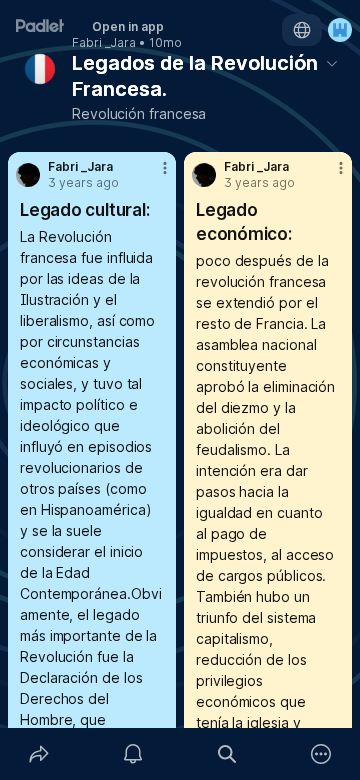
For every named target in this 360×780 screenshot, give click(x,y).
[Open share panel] (39, 754)
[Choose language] (302, 30)
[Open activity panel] (133, 754)
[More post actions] (152, 176)
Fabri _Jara (104, 43)
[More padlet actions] (321, 754)
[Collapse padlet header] (332, 63)
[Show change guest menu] (340, 30)
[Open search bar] (227, 754)
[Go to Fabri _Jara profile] (28, 175)
